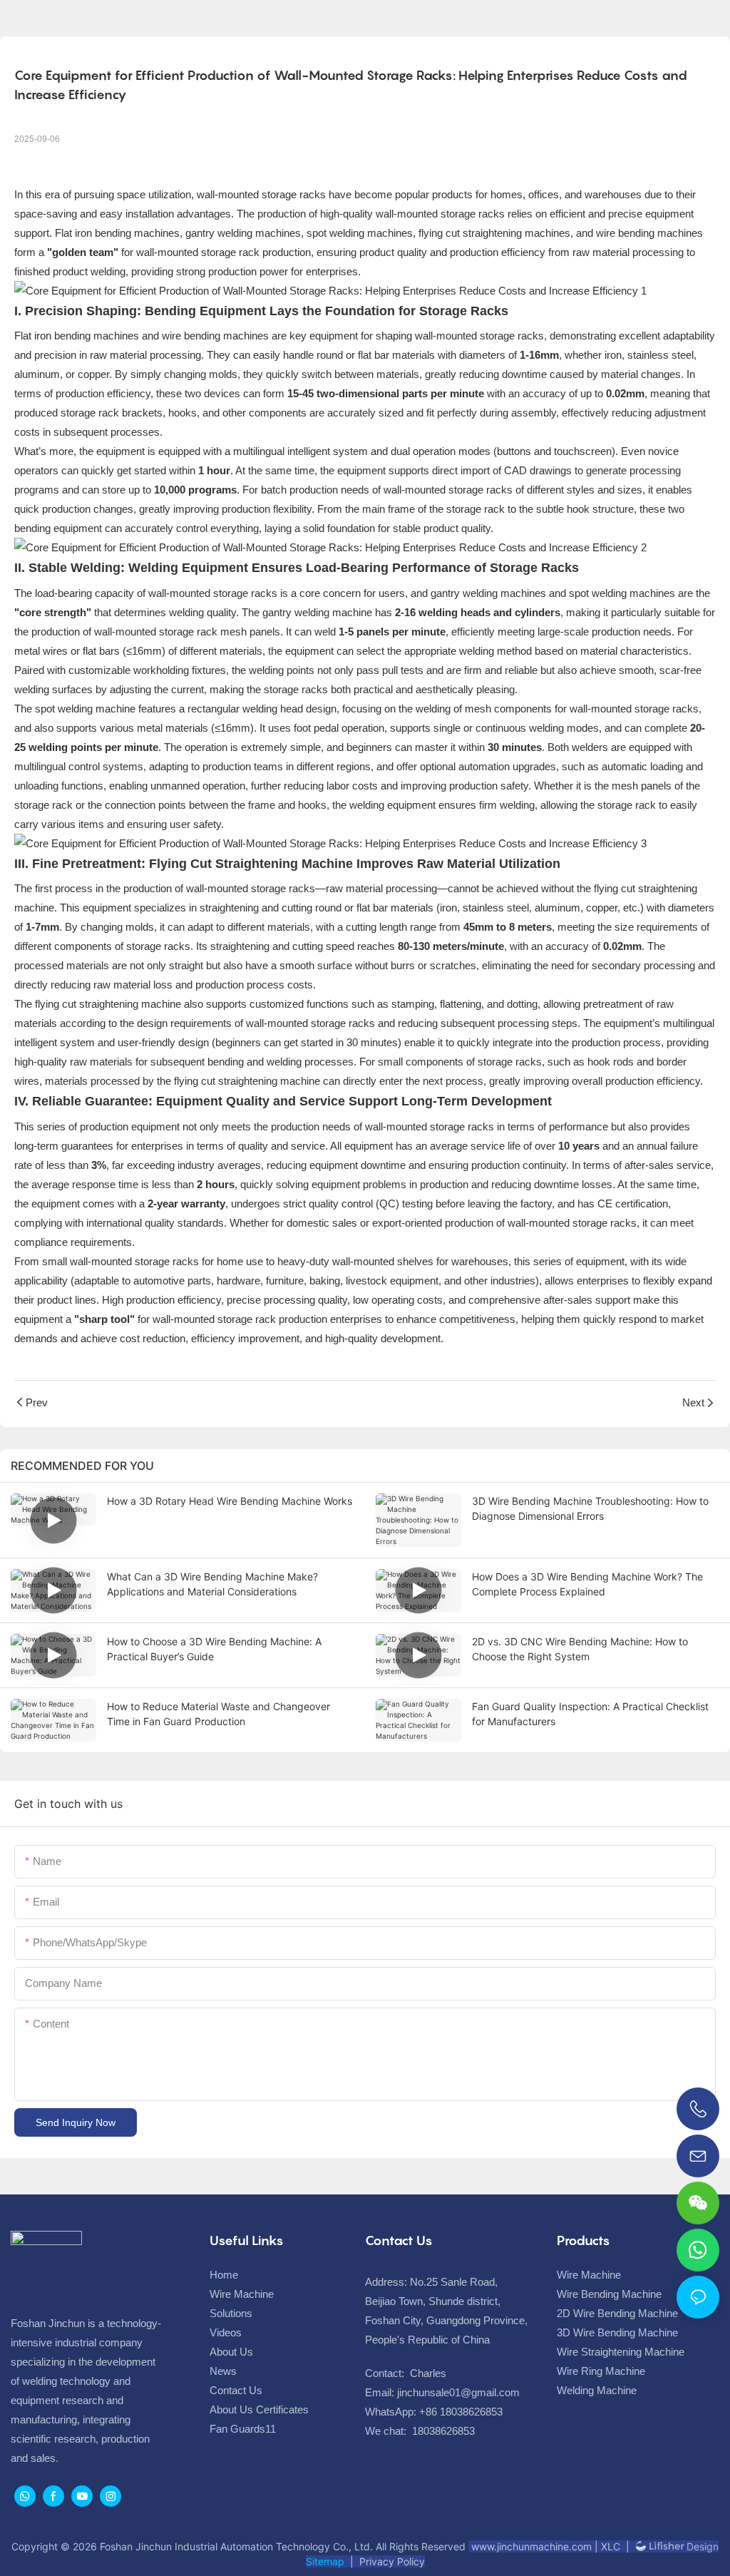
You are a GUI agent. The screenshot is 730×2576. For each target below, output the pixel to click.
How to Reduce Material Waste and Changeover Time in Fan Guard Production (219, 1714)
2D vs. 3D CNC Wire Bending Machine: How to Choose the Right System (580, 1649)
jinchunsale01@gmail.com (458, 2392)
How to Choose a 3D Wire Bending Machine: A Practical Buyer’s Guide (214, 1649)
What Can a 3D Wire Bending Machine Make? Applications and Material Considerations (212, 1584)
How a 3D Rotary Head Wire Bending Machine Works (230, 1501)
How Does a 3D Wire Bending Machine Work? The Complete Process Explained (587, 1584)
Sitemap (325, 2561)
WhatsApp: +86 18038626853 (434, 2412)
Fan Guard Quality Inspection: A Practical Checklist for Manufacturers (590, 1714)
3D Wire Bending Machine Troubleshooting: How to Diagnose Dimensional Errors (590, 1508)
